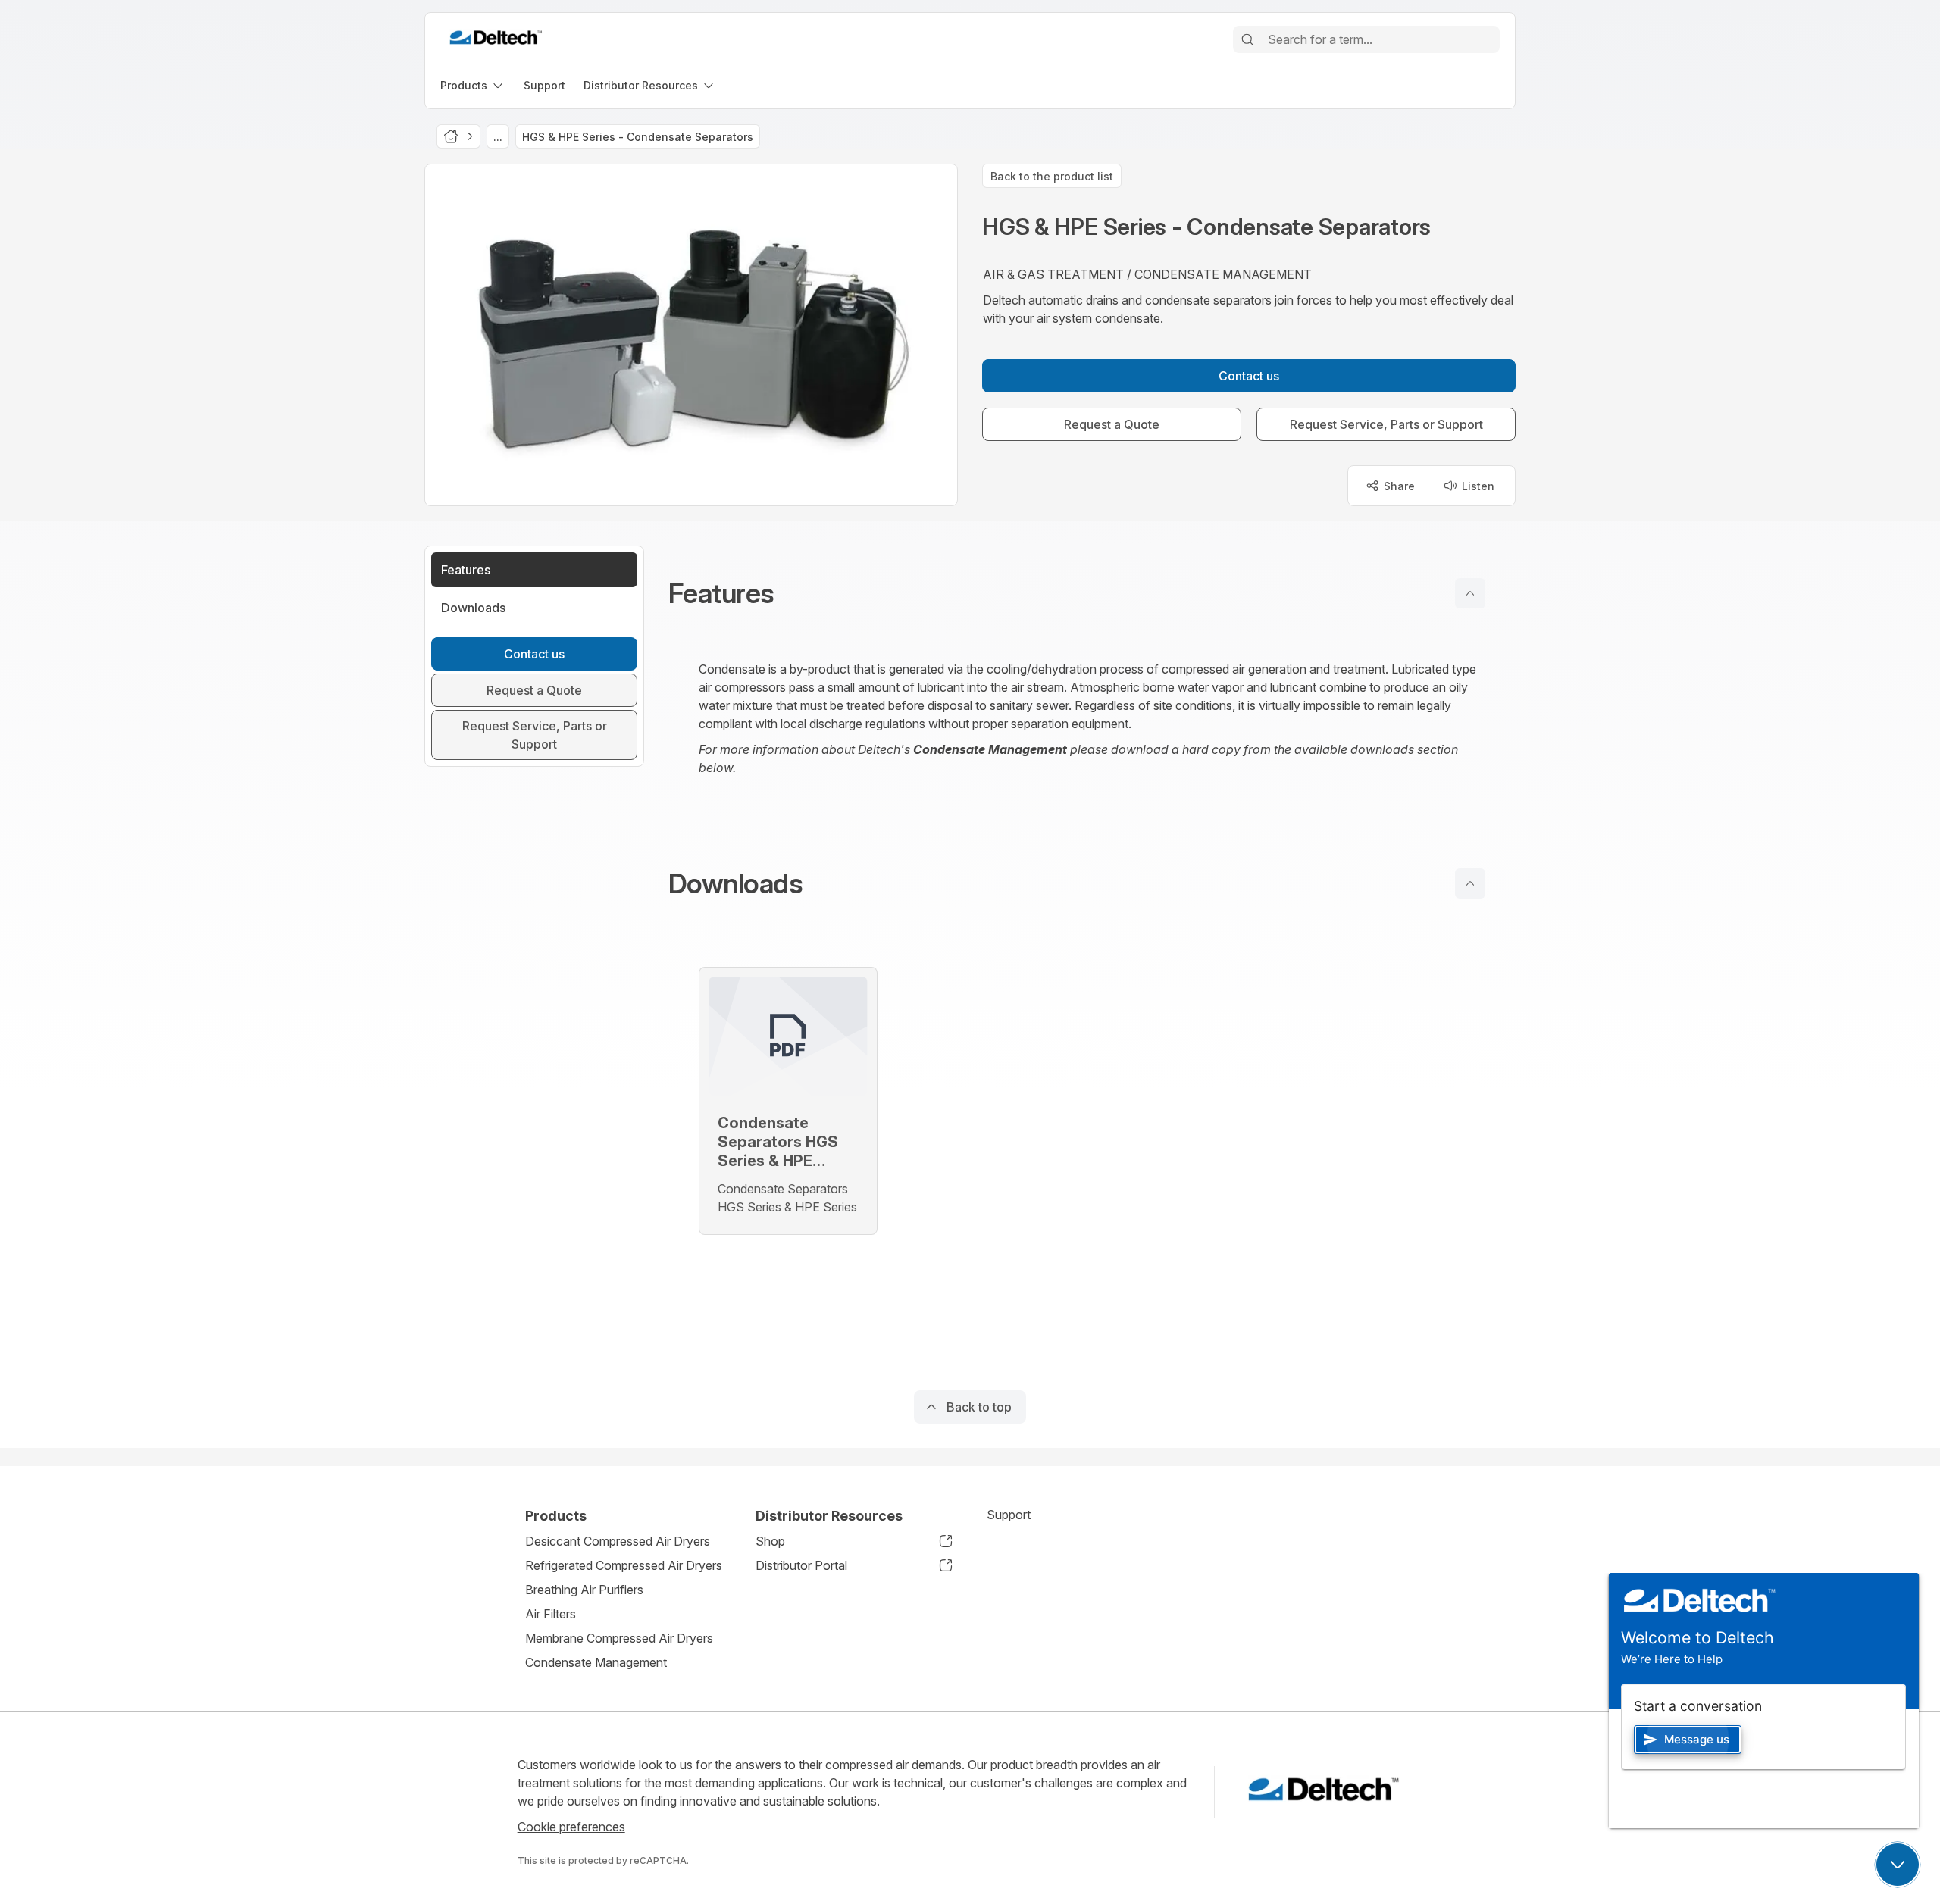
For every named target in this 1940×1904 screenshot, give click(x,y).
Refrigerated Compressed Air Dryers (624, 1565)
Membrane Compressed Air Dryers (619, 1638)
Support (1009, 1515)
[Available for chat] (1898, 1865)
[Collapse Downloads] (1470, 883)
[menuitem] (473, 85)
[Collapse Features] (1470, 593)
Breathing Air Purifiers (584, 1590)
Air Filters (551, 1614)
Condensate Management (596, 1662)
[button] (1092, 593)
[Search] (1247, 39)
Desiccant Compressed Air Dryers (618, 1541)
